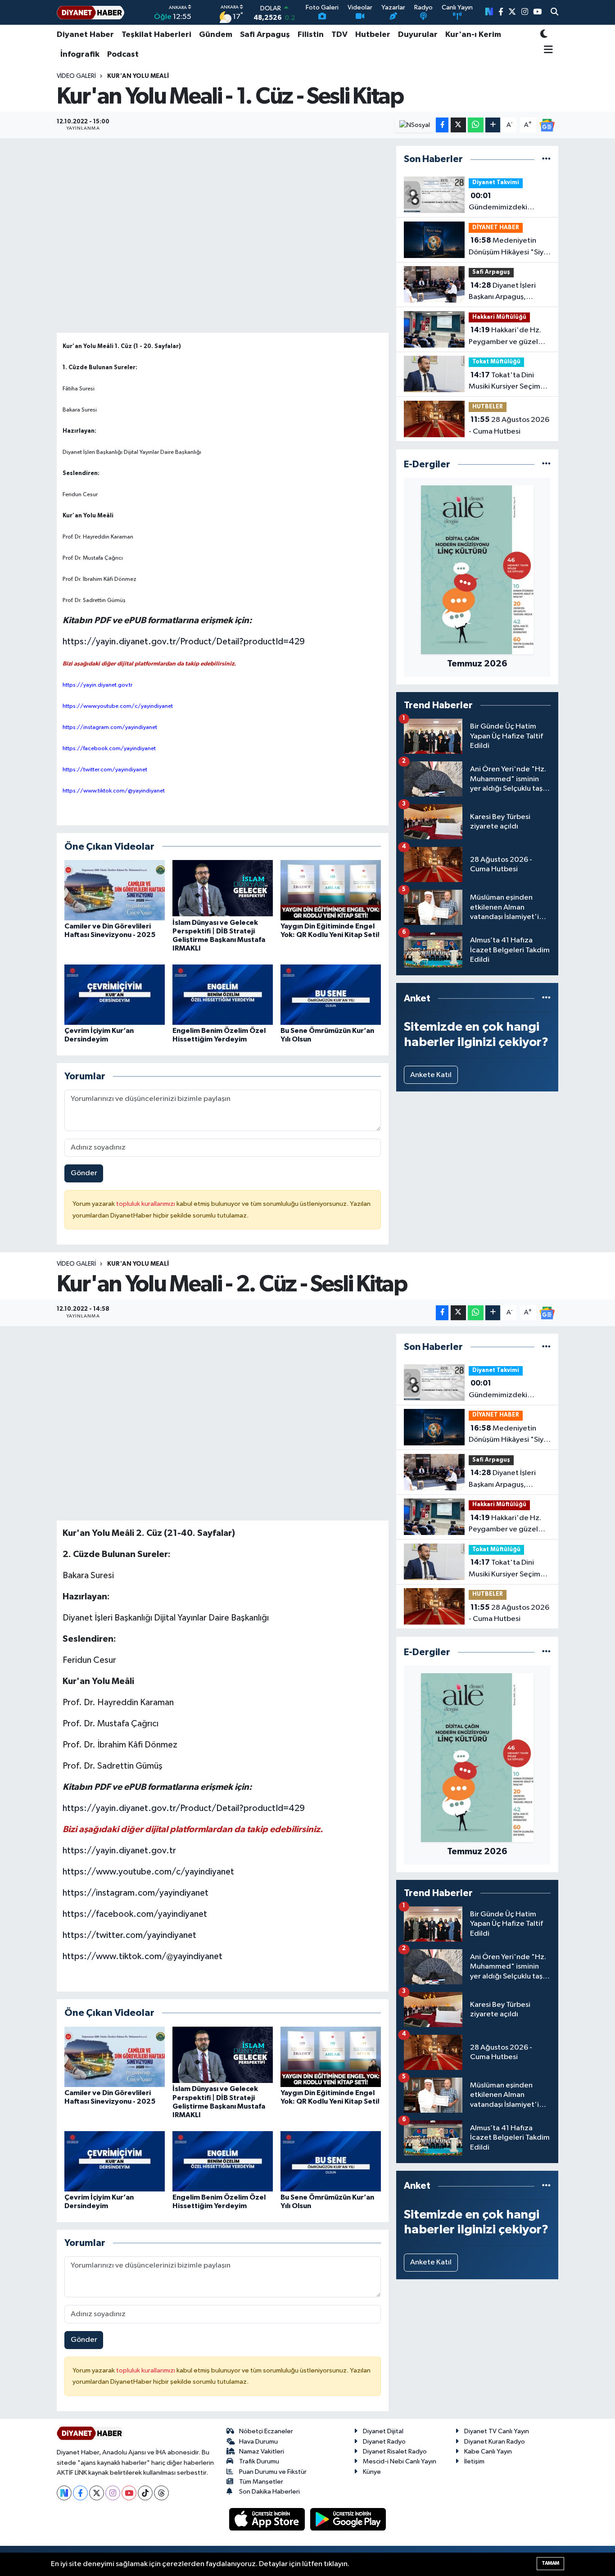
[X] (97, 2493)
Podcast (123, 54)
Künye (372, 2472)
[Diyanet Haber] (90, 12)
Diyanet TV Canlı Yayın (497, 2431)
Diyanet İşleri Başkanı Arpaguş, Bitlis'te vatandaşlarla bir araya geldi (505, 292)
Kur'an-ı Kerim (473, 35)
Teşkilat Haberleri (156, 35)
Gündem (216, 35)
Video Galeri (76, 76)
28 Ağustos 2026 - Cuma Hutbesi (509, 426)
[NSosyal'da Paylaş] (414, 125)
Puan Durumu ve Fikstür (273, 2472)
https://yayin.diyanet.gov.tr (119, 1851)
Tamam (550, 2563)
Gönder (84, 1173)
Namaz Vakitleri (262, 2452)
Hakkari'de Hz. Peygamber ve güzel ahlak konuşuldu (505, 337)
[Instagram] (113, 2493)
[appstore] (268, 2519)
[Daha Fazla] (493, 125)
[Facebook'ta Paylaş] (442, 125)
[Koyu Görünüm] (544, 35)
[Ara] (554, 13)
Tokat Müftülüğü (496, 362)
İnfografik (80, 54)
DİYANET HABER (496, 228)
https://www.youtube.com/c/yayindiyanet (148, 1872)
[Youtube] (129, 2493)
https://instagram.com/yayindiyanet (136, 1893)
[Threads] (161, 2493)
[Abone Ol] (547, 125)
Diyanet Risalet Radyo (395, 2452)
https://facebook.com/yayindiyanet (135, 1914)
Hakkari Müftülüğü (499, 317)
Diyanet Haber (85, 35)
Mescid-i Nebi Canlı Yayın (400, 2461)
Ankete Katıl (431, 1075)
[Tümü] (546, 159)
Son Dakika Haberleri (269, 2492)
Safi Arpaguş (265, 35)
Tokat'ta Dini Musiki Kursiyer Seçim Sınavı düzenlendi (504, 382)
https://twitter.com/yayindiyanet (129, 1935)
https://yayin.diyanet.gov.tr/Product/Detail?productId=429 (184, 642)
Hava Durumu (258, 2442)
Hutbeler (373, 35)
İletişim (474, 2461)
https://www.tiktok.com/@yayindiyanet (142, 1956)
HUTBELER (488, 407)
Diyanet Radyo (384, 2442)
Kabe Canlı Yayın (488, 2452)
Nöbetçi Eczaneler (266, 2431)
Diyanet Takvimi (496, 183)
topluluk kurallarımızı (146, 1204)
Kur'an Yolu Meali (138, 76)
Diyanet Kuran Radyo (495, 2442)
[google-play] (348, 2519)
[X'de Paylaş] (458, 125)
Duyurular (418, 35)
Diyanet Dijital (383, 2431)
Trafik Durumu (259, 2461)
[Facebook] (80, 2493)
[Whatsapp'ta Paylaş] (476, 125)
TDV (339, 35)
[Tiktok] (145, 2493)
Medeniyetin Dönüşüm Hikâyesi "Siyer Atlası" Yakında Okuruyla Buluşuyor (510, 247)
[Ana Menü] (547, 50)
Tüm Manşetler (261, 2482)
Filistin (311, 35)
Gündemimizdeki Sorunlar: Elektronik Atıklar (501, 203)
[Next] (64, 2493)
